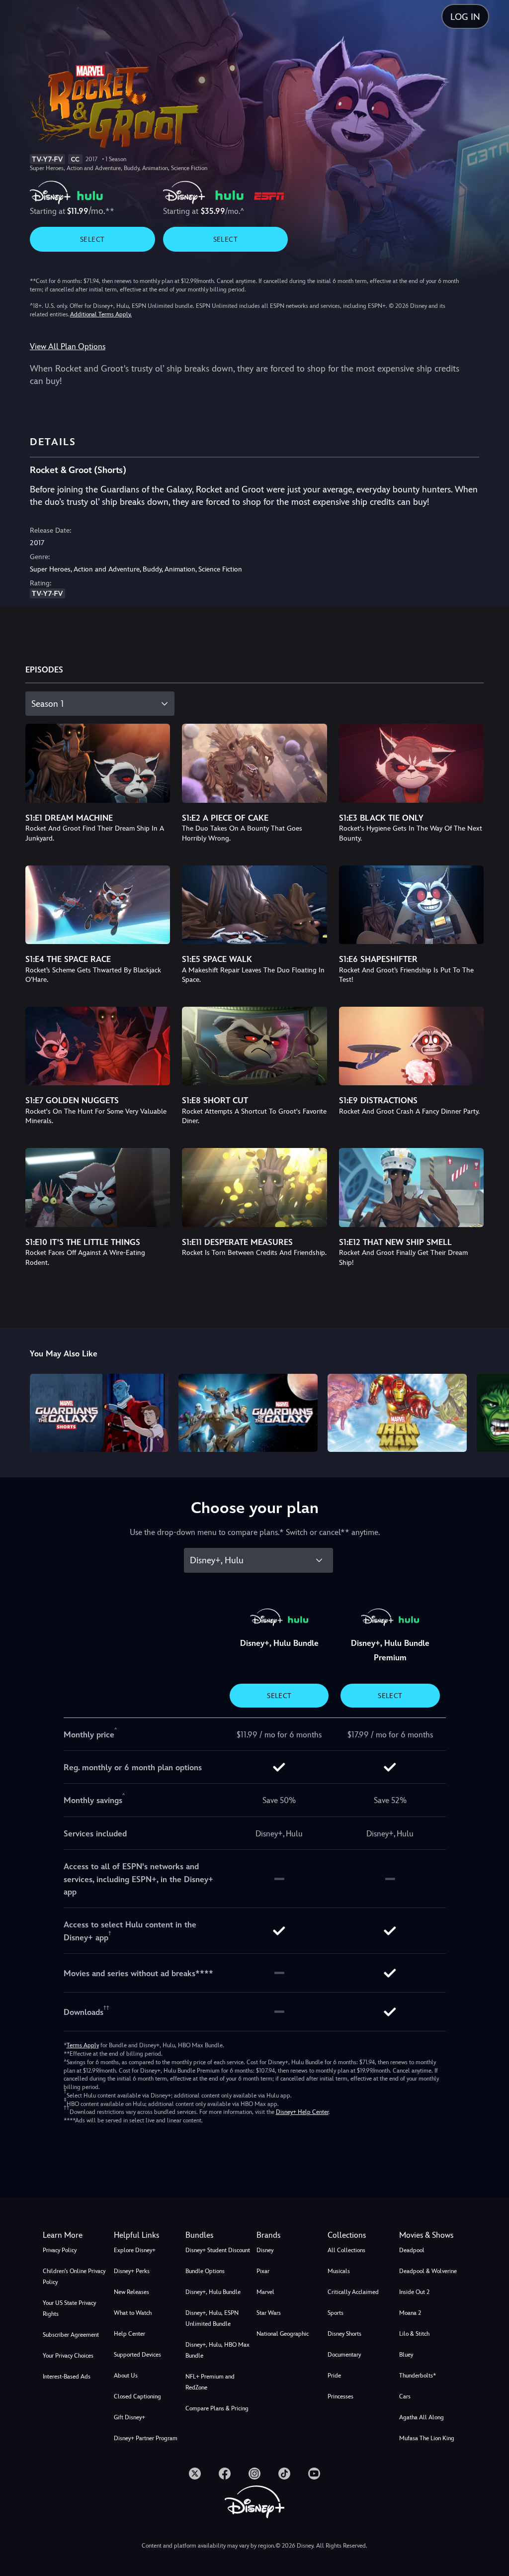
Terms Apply (83, 2045)
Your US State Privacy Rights (69, 2308)
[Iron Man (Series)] (397, 1413)
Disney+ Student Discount (218, 2250)
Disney (265, 2250)
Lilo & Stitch (414, 2334)
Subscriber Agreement (71, 2335)
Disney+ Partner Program (146, 2438)
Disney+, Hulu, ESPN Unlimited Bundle (212, 2318)
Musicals (339, 2271)
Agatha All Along (422, 2417)
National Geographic (283, 2334)
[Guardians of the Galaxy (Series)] (248, 1413)
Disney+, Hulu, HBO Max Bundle (217, 2350)
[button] (147, 2235)
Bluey (406, 2355)
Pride (334, 2376)
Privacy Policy (60, 2250)
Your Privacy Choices (68, 2356)
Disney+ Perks (132, 2271)
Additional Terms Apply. (101, 314)
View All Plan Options (68, 346)
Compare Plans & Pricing (217, 2408)
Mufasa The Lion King (427, 2438)
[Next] (492, 1411)
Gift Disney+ (129, 2417)
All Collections (346, 2250)
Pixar (263, 2271)
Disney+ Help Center (302, 2112)
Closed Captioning (137, 2396)
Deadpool (412, 2250)
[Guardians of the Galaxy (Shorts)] (99, 1413)
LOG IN (465, 17)
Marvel (265, 2292)
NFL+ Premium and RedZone (210, 2382)
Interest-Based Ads (67, 2377)
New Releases (131, 2292)
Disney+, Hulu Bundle (213, 2292)
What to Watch (133, 2313)
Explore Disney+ (135, 2250)
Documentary (344, 2355)
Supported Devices (137, 2355)
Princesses (340, 2396)
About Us (126, 2376)
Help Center (129, 2334)
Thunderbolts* (418, 2376)
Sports (336, 2313)
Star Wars (269, 2313)
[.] (195, 2474)
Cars (405, 2396)
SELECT (92, 239)
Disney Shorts (344, 2334)
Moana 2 (410, 2313)
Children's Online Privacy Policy (74, 2277)
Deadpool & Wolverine (428, 2271)
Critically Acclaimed (353, 2292)
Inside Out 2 (414, 2292)
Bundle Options (205, 2271)
